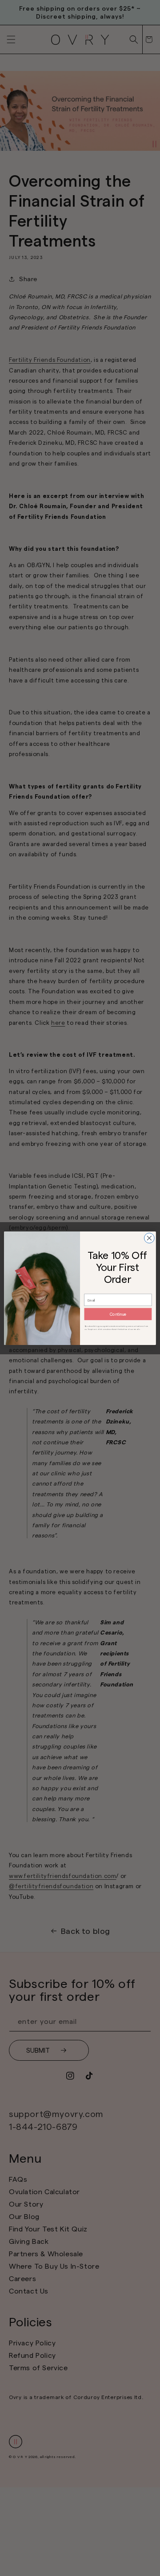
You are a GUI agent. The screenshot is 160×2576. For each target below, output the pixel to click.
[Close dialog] (149, 1238)
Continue (118, 1314)
